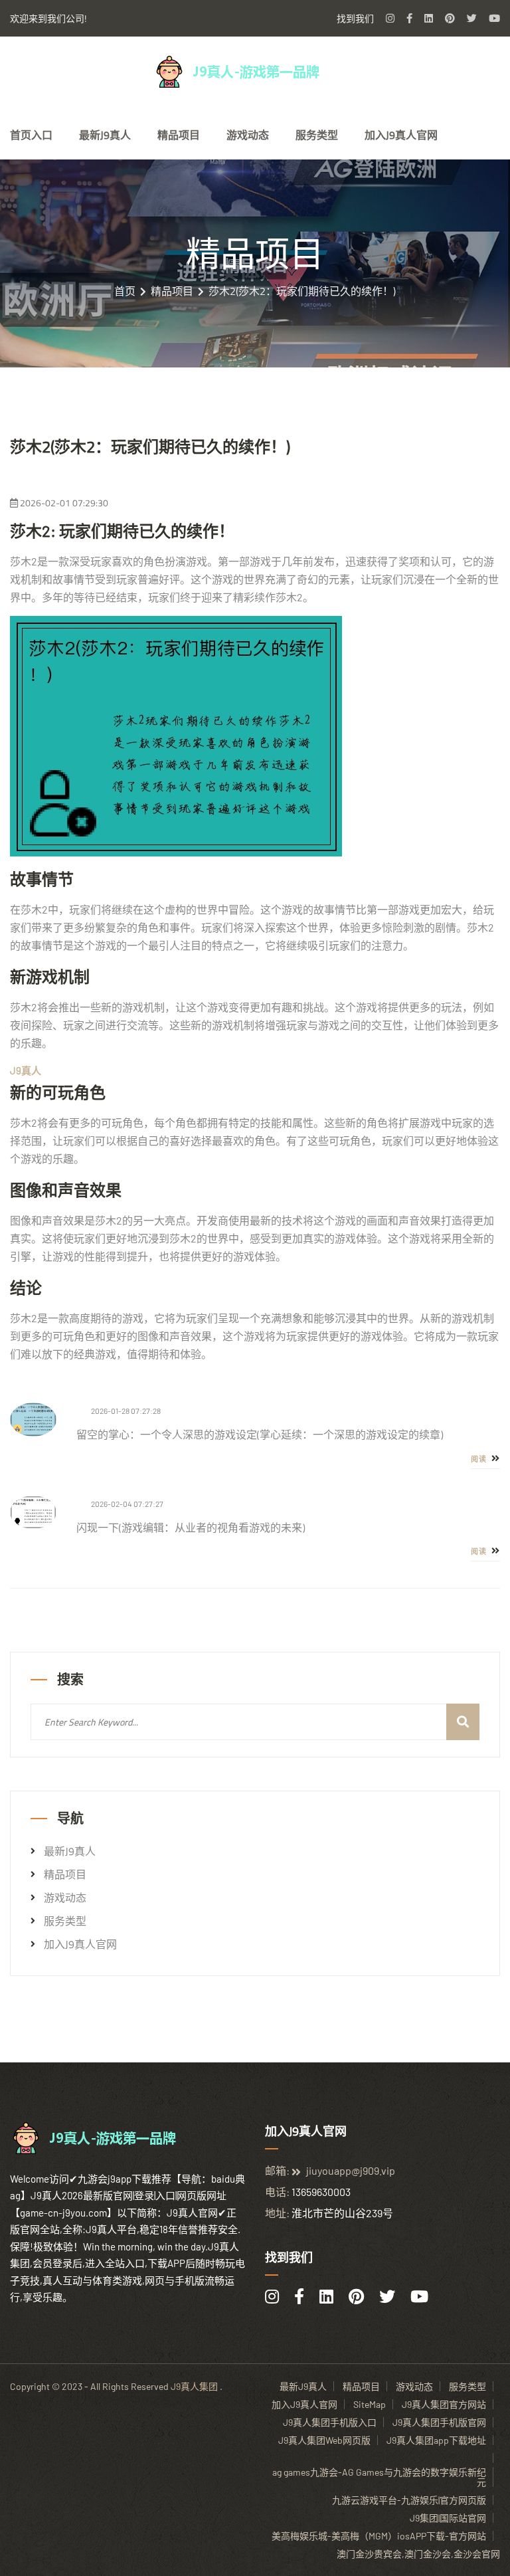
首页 (125, 291)
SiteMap (370, 2404)
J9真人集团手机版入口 (330, 2422)
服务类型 (317, 135)
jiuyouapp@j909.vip (351, 2170)
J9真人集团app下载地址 (436, 2440)
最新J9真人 (105, 135)
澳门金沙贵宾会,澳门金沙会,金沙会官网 (418, 2554)
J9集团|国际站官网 (448, 2518)
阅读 (480, 1459)
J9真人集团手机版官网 (439, 2422)
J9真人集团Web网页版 (324, 2440)
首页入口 (31, 135)
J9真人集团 (194, 2386)
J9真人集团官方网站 (444, 2404)
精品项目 (179, 135)
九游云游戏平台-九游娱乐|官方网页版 (409, 2500)
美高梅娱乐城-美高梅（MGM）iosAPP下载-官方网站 (379, 2536)
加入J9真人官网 (401, 135)
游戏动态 (248, 135)
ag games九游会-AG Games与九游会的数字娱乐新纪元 (379, 2477)
